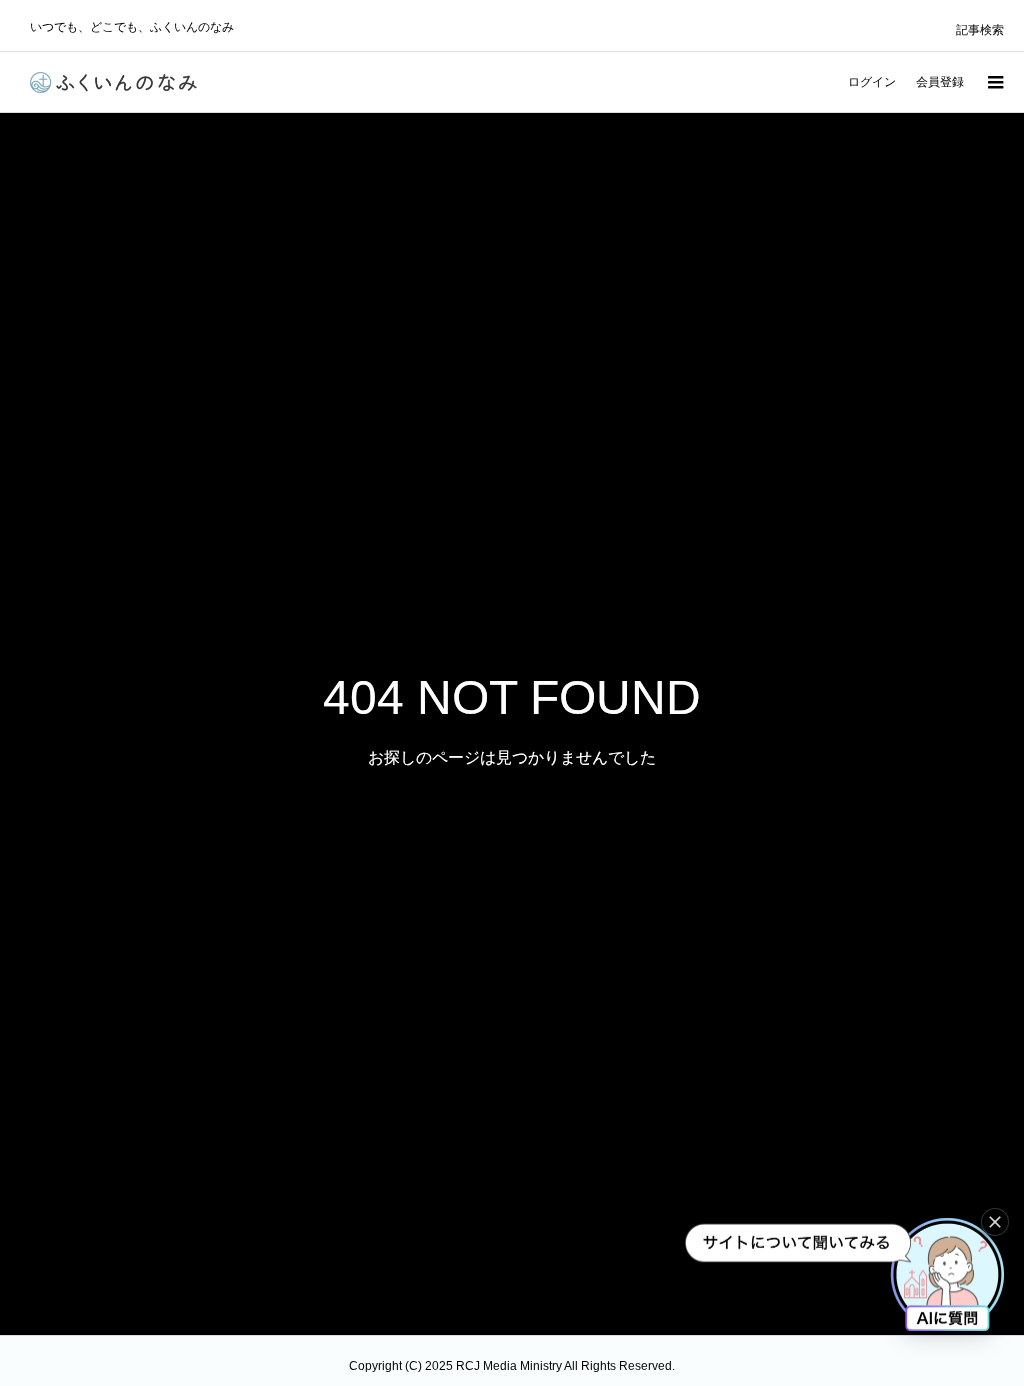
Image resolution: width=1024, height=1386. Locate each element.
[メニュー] (994, 82)
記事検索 (980, 30)
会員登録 (940, 82)
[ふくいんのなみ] (114, 82)
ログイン (872, 82)
